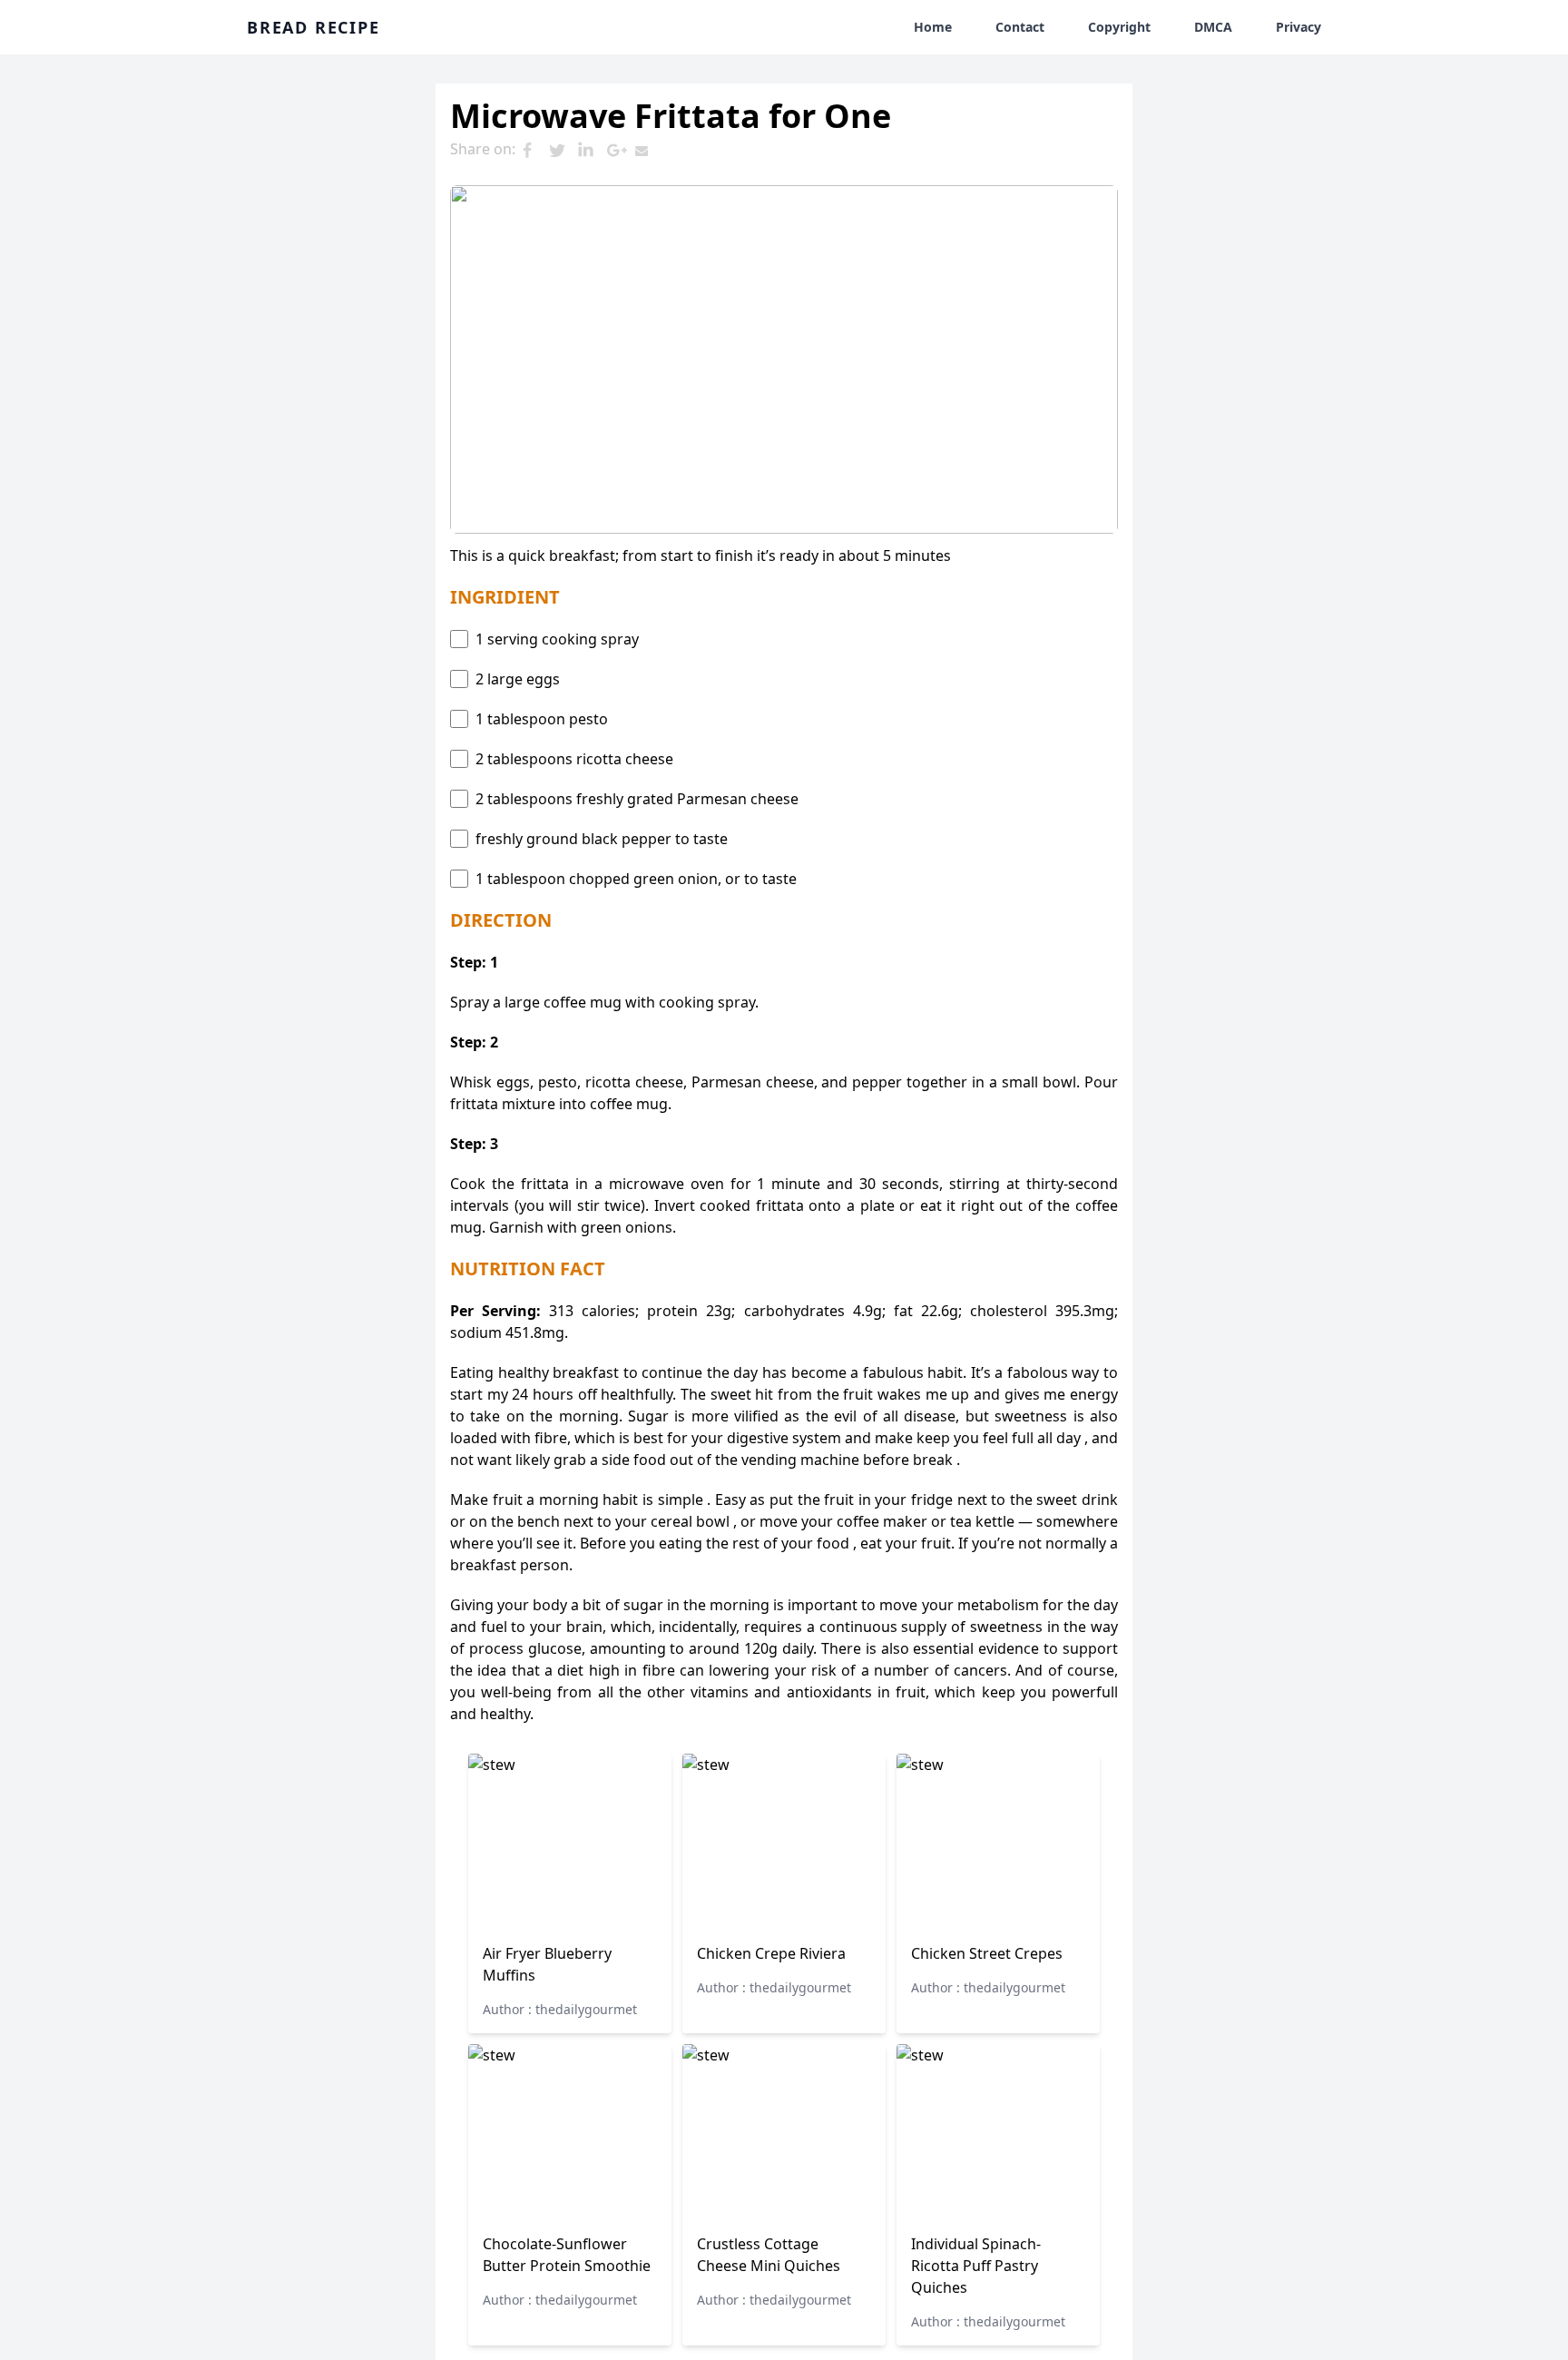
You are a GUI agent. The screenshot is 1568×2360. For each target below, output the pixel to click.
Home (933, 27)
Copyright (1119, 27)
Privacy (1298, 27)
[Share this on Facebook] (534, 151)
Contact (1020, 27)
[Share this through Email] (650, 151)
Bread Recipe (314, 27)
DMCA (1213, 27)
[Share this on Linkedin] (592, 151)
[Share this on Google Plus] (621, 151)
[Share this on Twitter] (563, 151)
